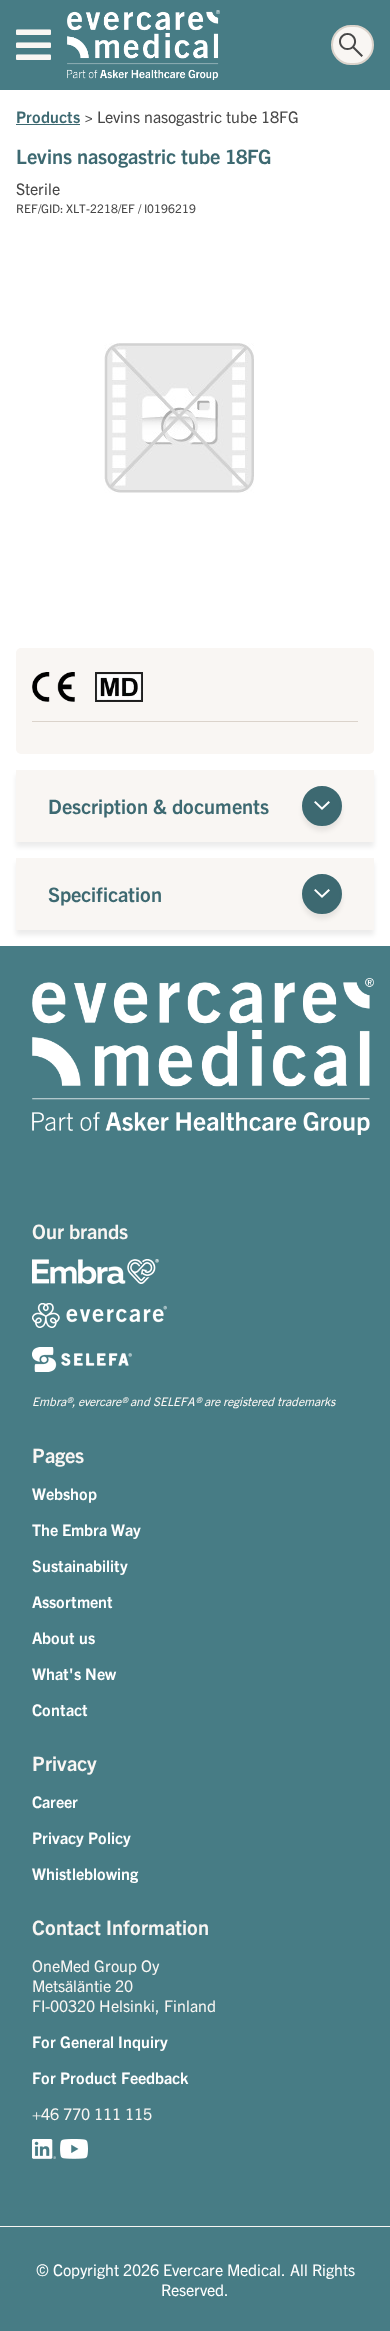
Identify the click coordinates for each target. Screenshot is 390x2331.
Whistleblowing (85, 1873)
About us (63, 1637)
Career (55, 1801)
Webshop (64, 1493)
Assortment (72, 1601)
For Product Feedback (110, 2077)
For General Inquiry (100, 2041)
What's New (74, 1673)
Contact (60, 1709)
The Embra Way (86, 1529)
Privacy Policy (81, 1837)
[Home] (143, 45)
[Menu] (33, 45)
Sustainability (80, 1565)
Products (48, 116)
